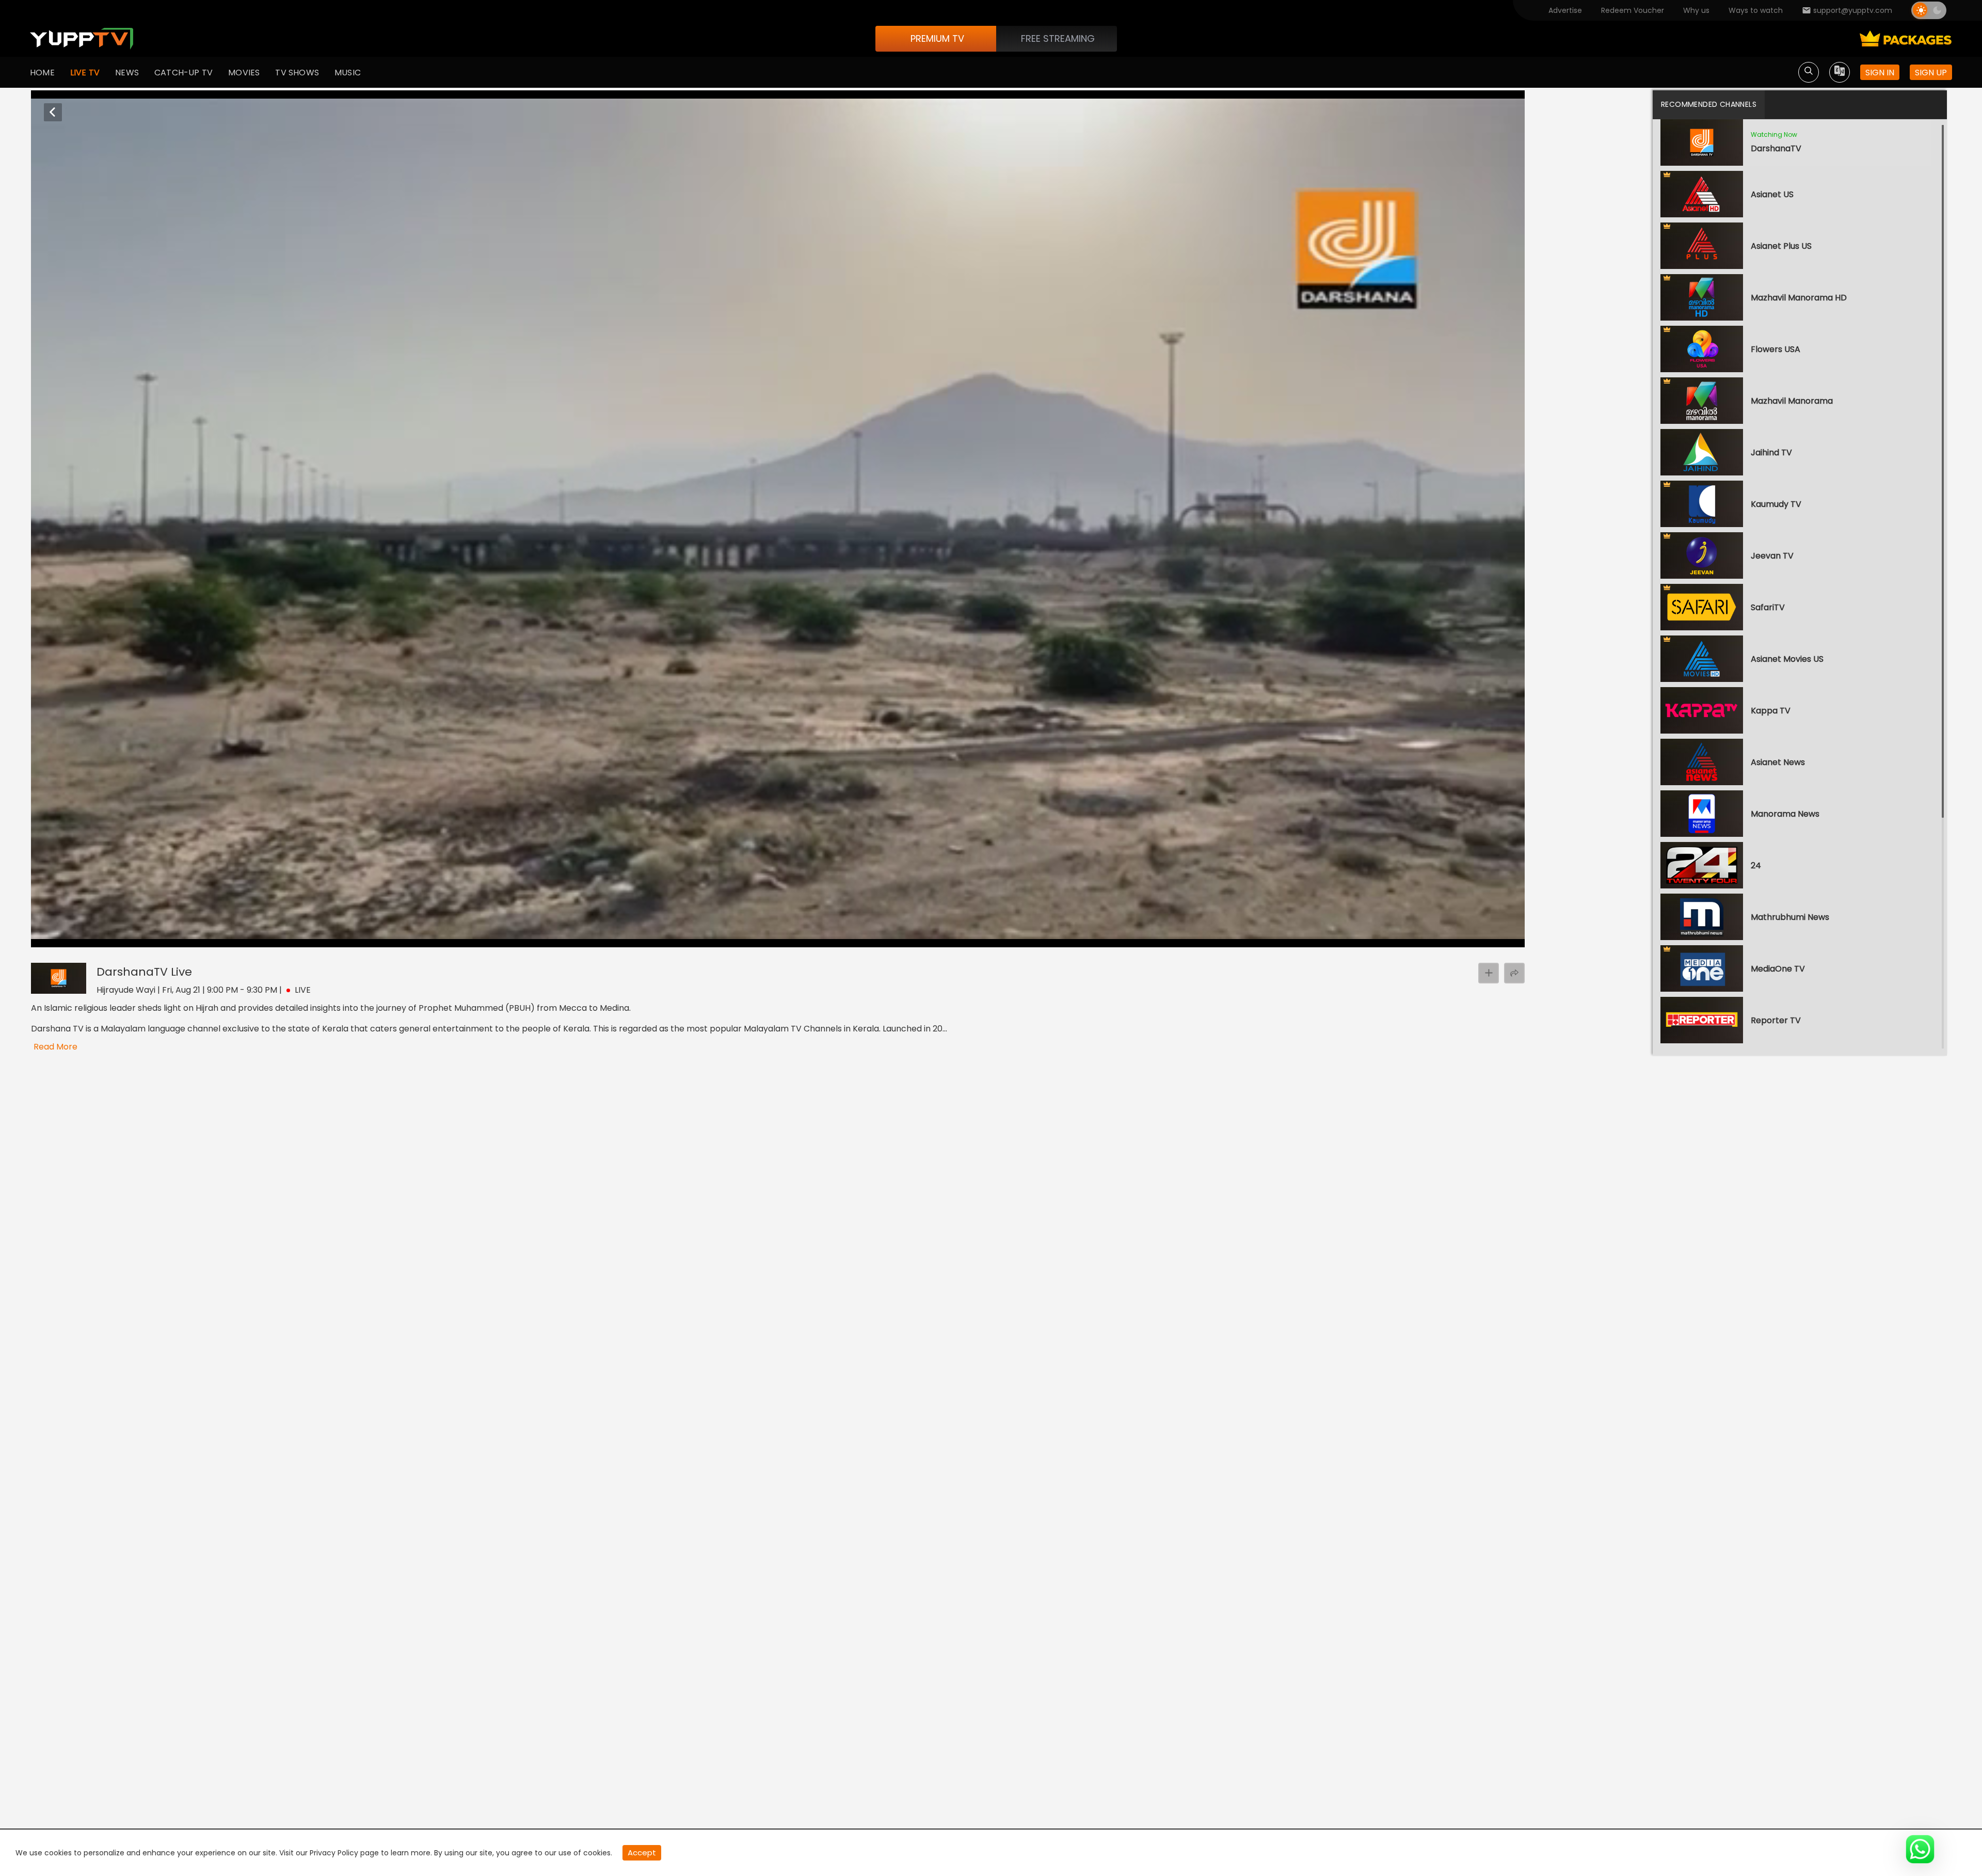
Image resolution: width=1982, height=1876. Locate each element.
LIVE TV (85, 73)
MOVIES (244, 73)
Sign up (1931, 73)
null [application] (77, 937)
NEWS (127, 73)
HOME (42, 73)
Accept (642, 1853)
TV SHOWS (297, 73)
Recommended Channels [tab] (1709, 104)
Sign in (1880, 73)
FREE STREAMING (1058, 38)
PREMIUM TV (937, 38)
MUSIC (348, 73)
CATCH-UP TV (183, 73)
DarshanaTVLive (144, 972)
